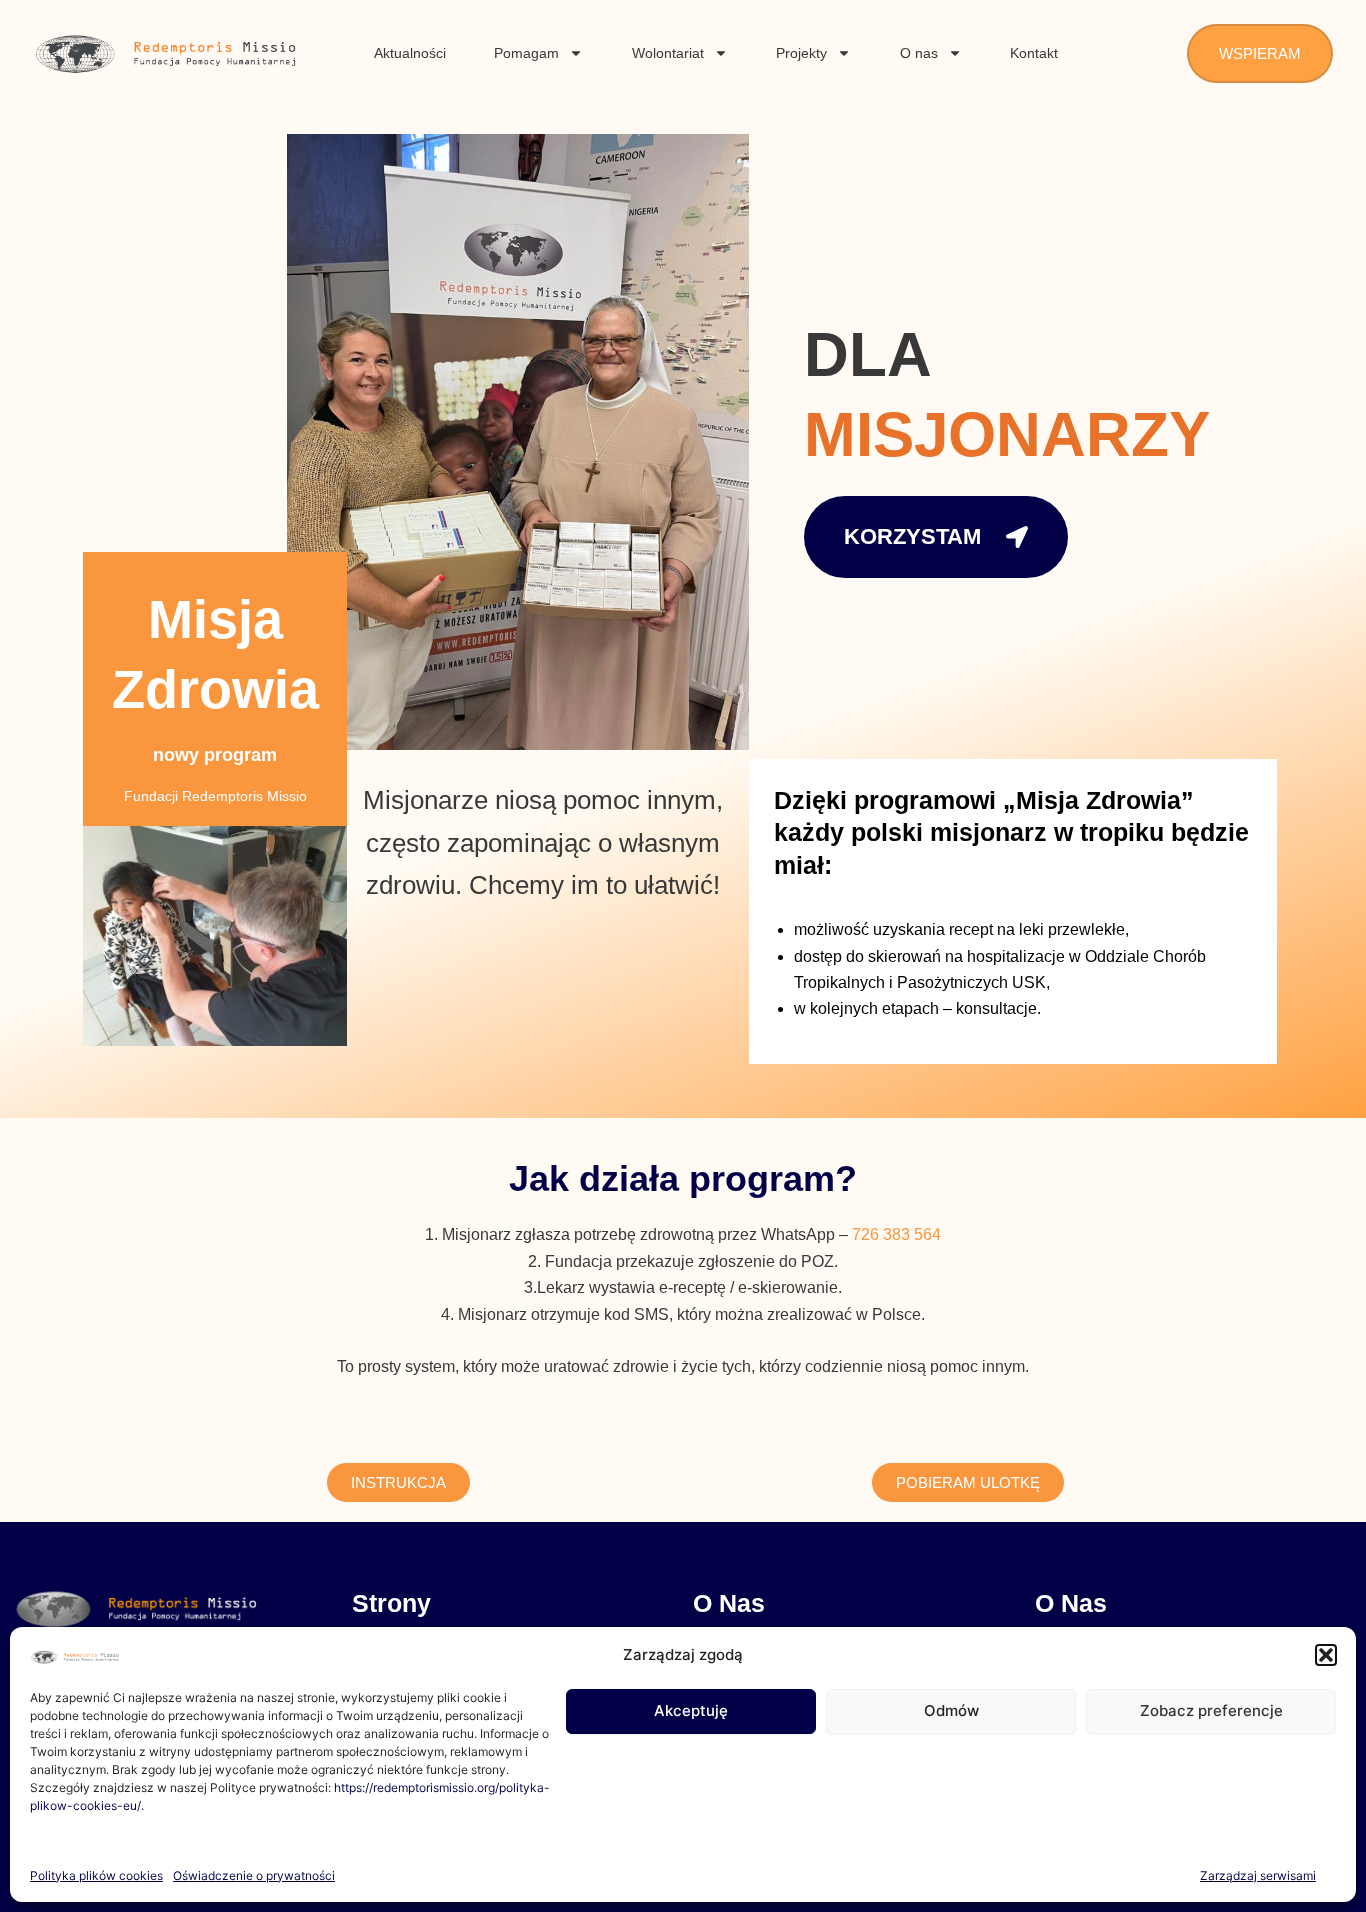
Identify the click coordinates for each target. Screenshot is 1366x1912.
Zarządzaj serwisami (1258, 1875)
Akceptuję (691, 1710)
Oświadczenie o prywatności (254, 1875)
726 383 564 (896, 1234)
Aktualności (410, 53)
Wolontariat (668, 53)
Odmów (951, 1710)
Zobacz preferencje (1211, 1710)
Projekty (801, 53)
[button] (1326, 1655)
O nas (919, 53)
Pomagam (526, 53)
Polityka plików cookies (96, 1875)
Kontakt (1034, 53)
